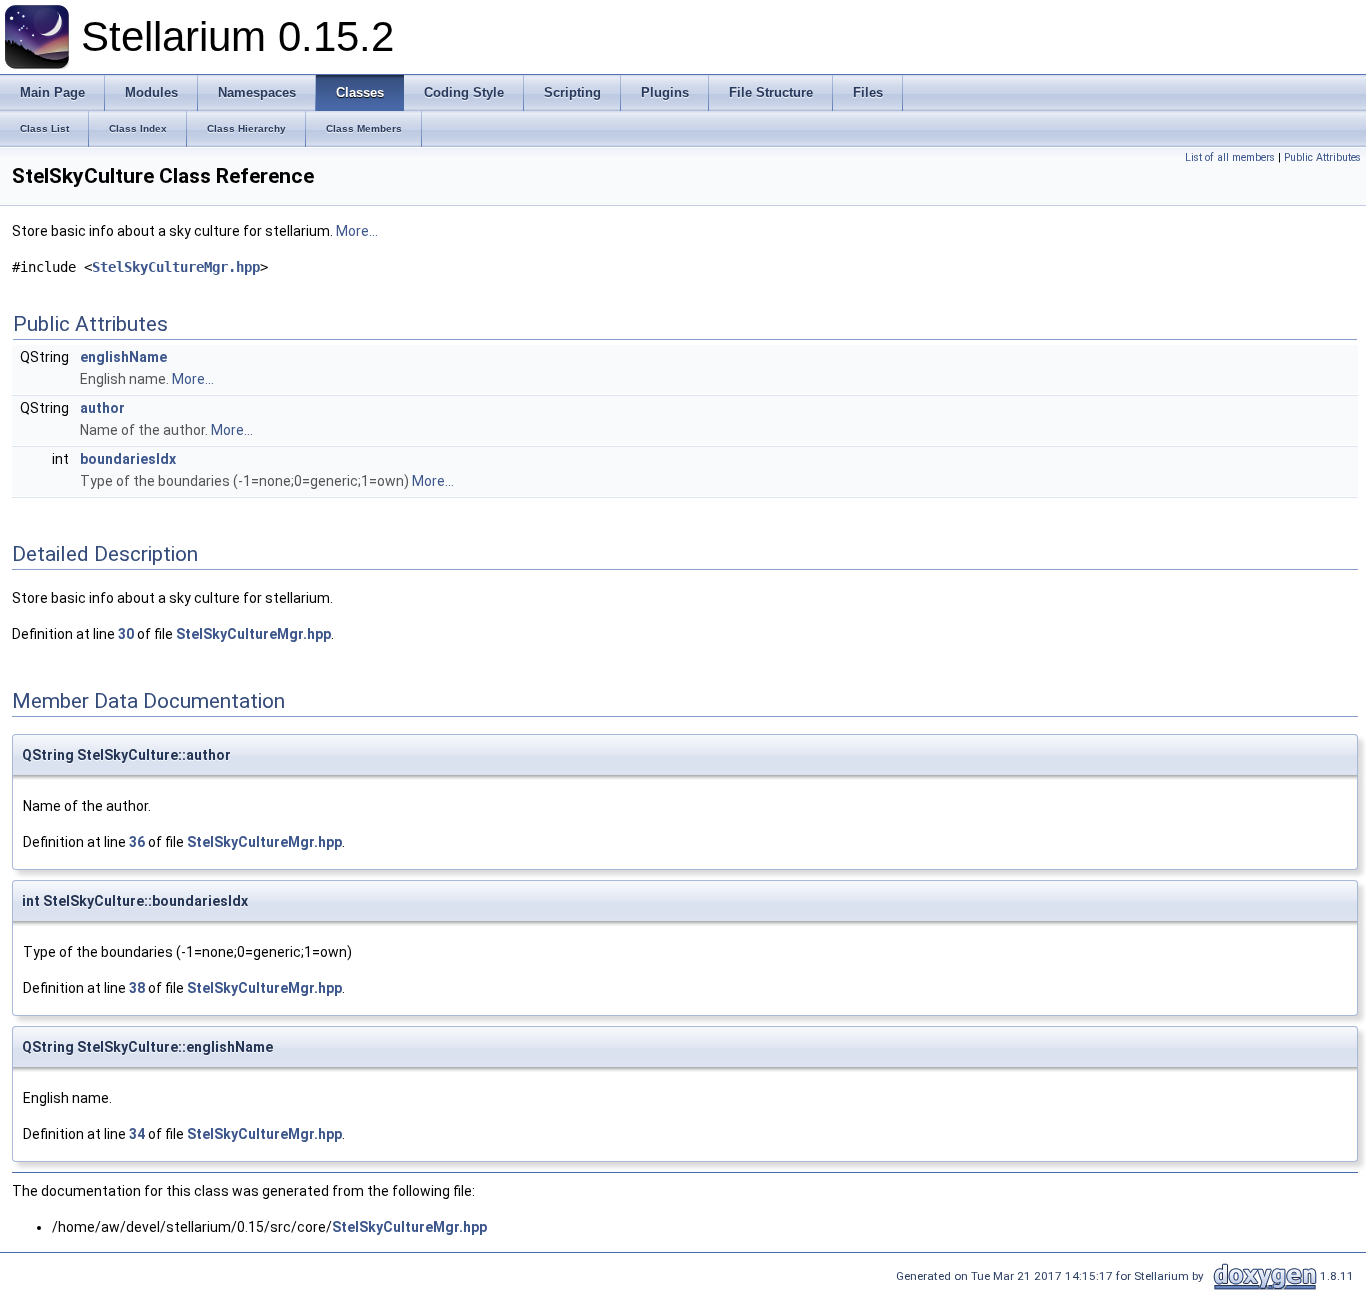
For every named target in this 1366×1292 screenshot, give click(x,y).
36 (137, 842)
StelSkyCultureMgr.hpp (176, 267)
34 (137, 1134)
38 (137, 988)
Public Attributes (1322, 157)
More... (357, 231)
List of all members (1230, 157)
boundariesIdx (128, 459)
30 (126, 634)
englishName (123, 357)
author (102, 408)
